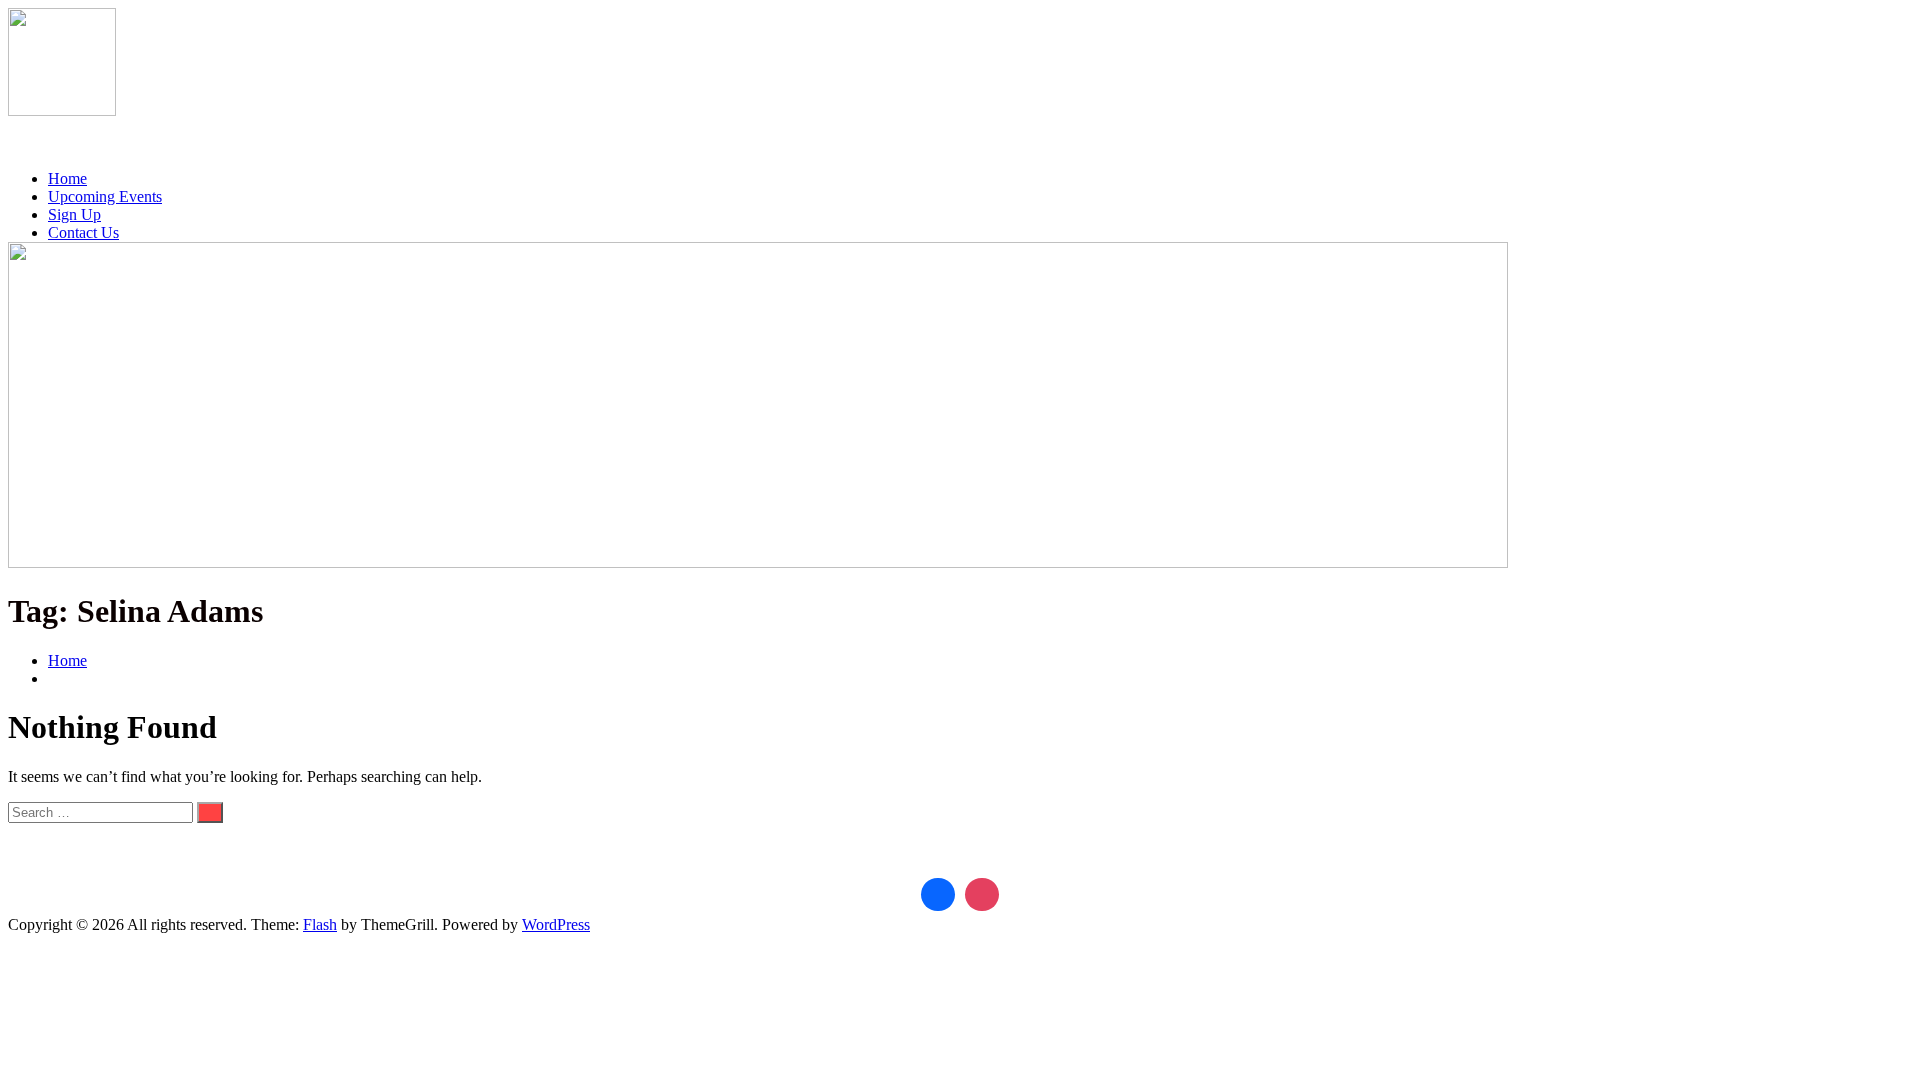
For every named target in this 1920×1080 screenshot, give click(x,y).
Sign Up (74, 214)
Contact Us (83, 232)
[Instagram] (982, 895)
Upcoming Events (105, 196)
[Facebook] (938, 895)
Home (67, 178)
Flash (320, 924)
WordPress (556, 924)
